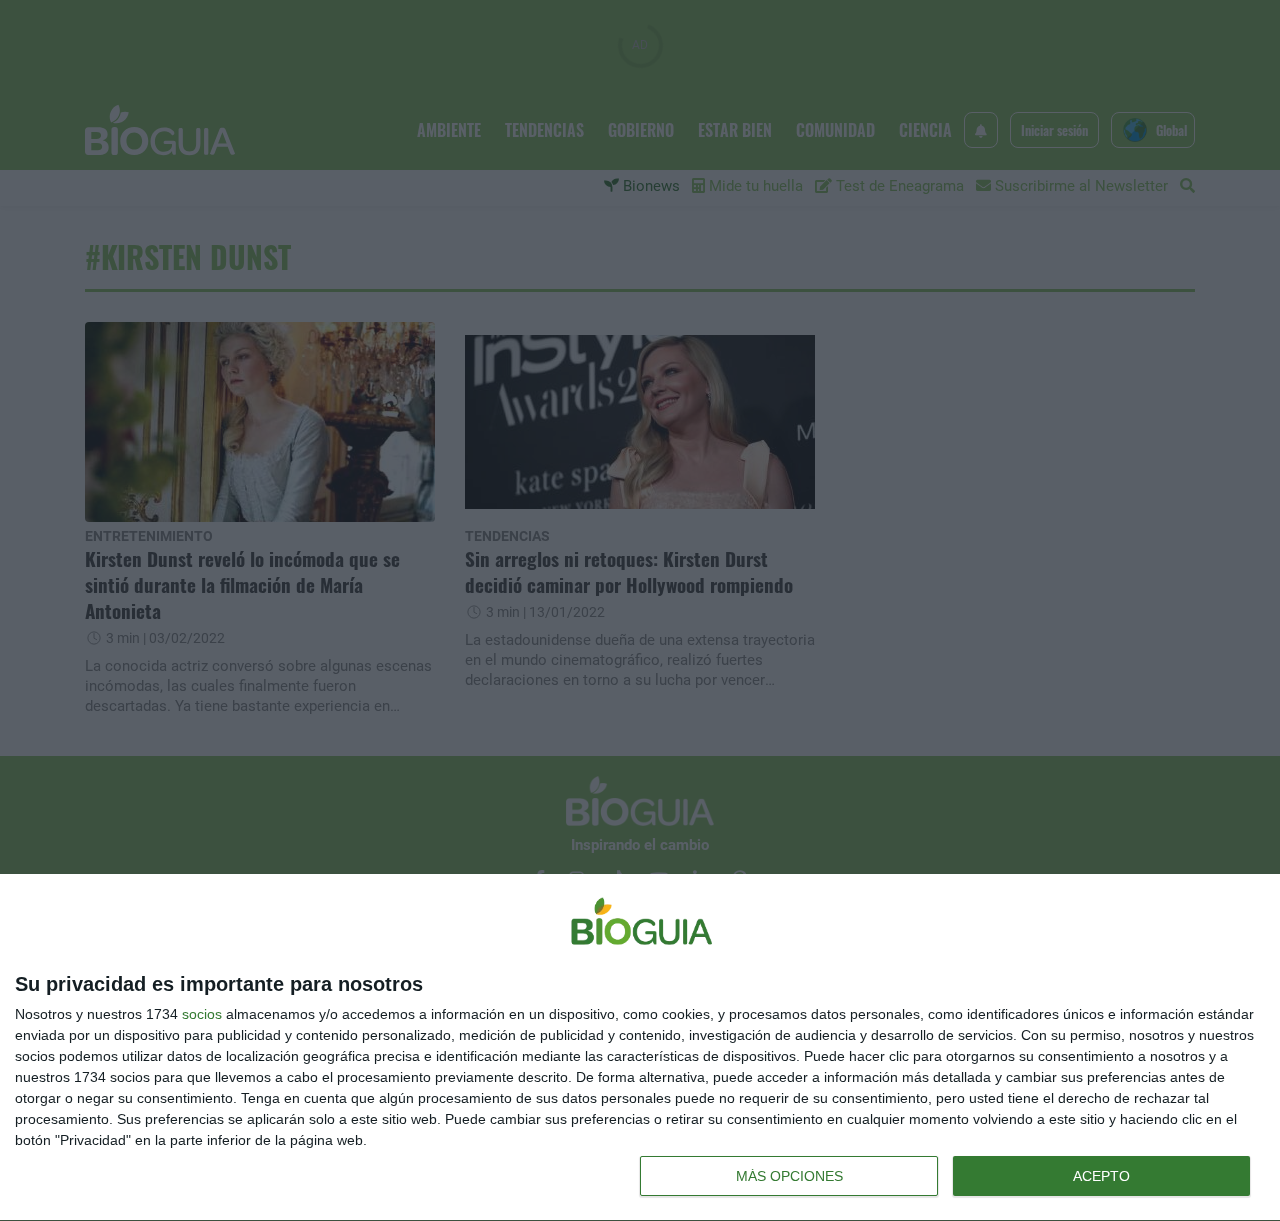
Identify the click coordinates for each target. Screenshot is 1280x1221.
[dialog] (640, 1048)
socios (202, 1014)
